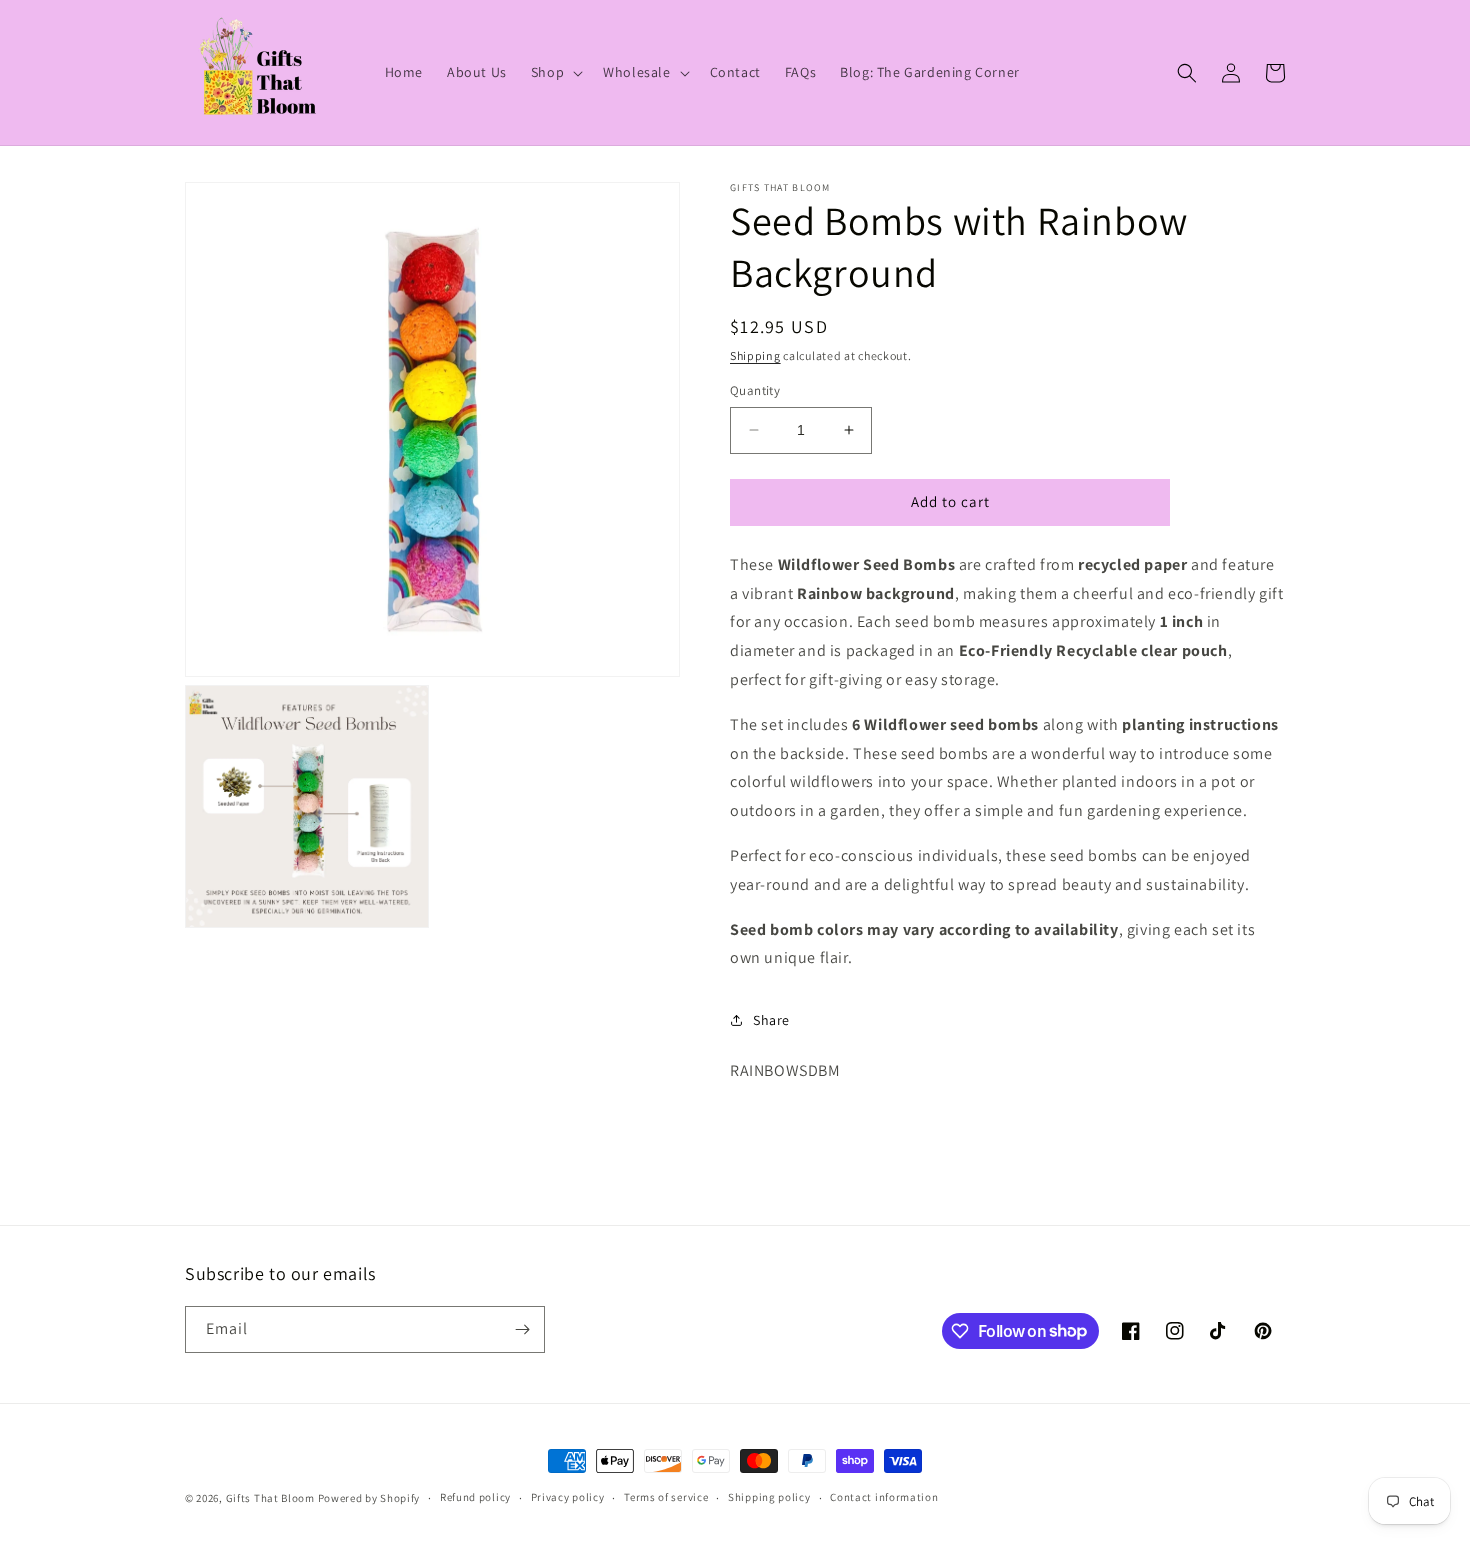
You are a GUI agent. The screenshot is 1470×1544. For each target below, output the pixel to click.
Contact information (884, 1497)
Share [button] (771, 1020)
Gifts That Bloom (270, 1498)
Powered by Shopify (369, 1498)
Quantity (755, 390)
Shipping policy (769, 1497)
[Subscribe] (522, 1329)
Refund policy (475, 1497)
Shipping (755, 355)
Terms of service (666, 1497)
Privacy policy (568, 1497)
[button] (555, 72)
